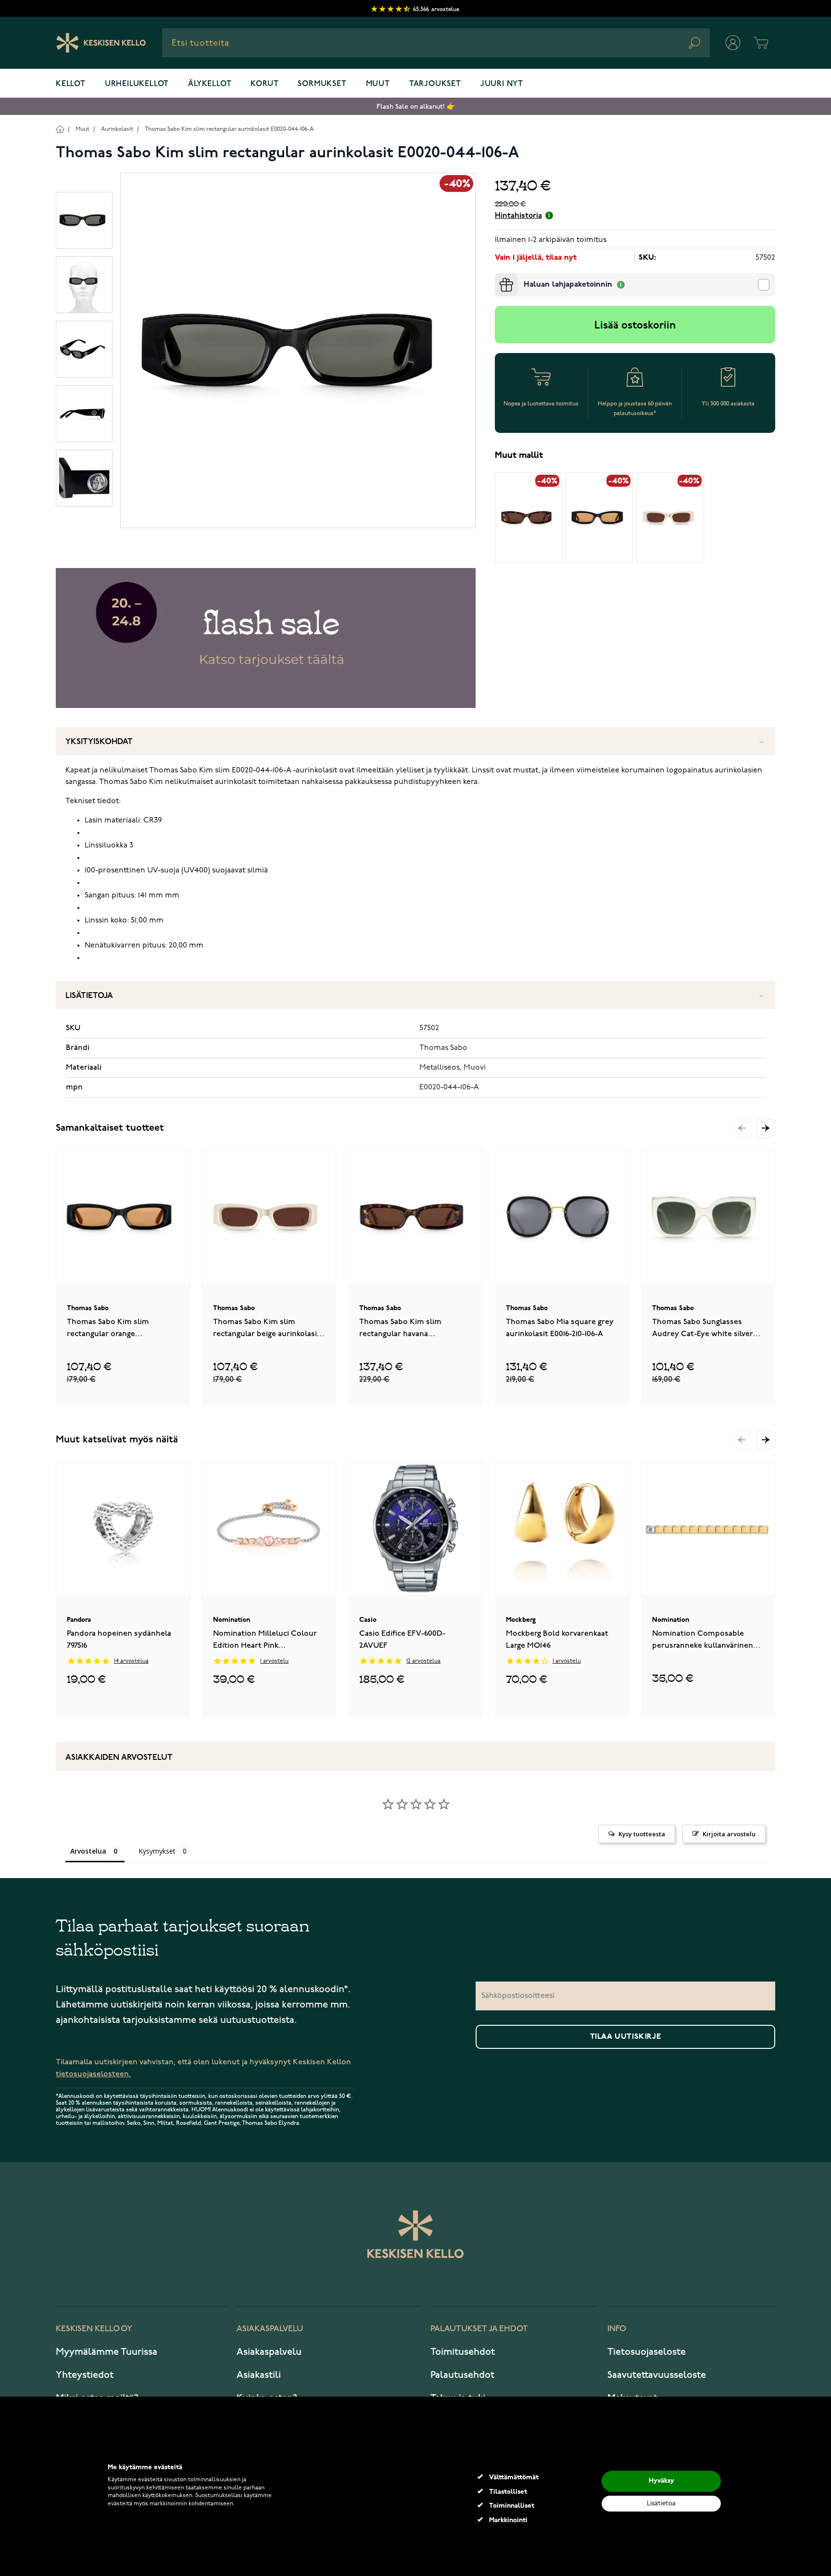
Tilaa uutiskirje (626, 2037)
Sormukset (322, 84)
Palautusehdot (462, 2375)
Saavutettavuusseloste (657, 2375)
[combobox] (436, 43)
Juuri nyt (502, 84)
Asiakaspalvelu (269, 2352)
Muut (378, 84)
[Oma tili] (733, 43)
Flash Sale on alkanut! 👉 (416, 107)
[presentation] (499, 277)
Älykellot (210, 84)
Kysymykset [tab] (157, 1851)
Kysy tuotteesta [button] (642, 1834)
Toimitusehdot (463, 2352)
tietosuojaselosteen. (93, 2074)
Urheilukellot (137, 84)
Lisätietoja (89, 996)
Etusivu (60, 129)
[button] (766, 1128)
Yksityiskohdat (99, 742)
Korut (264, 84)
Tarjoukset (435, 84)
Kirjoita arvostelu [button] (729, 1834)
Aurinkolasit (117, 129)
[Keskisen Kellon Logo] (101, 43)
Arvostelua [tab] (88, 1851)
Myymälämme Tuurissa (107, 2352)
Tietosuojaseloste (647, 2352)
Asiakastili (259, 2375)
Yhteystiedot (85, 2375)
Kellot (71, 84)
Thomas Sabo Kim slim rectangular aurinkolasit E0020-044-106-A (229, 129)
